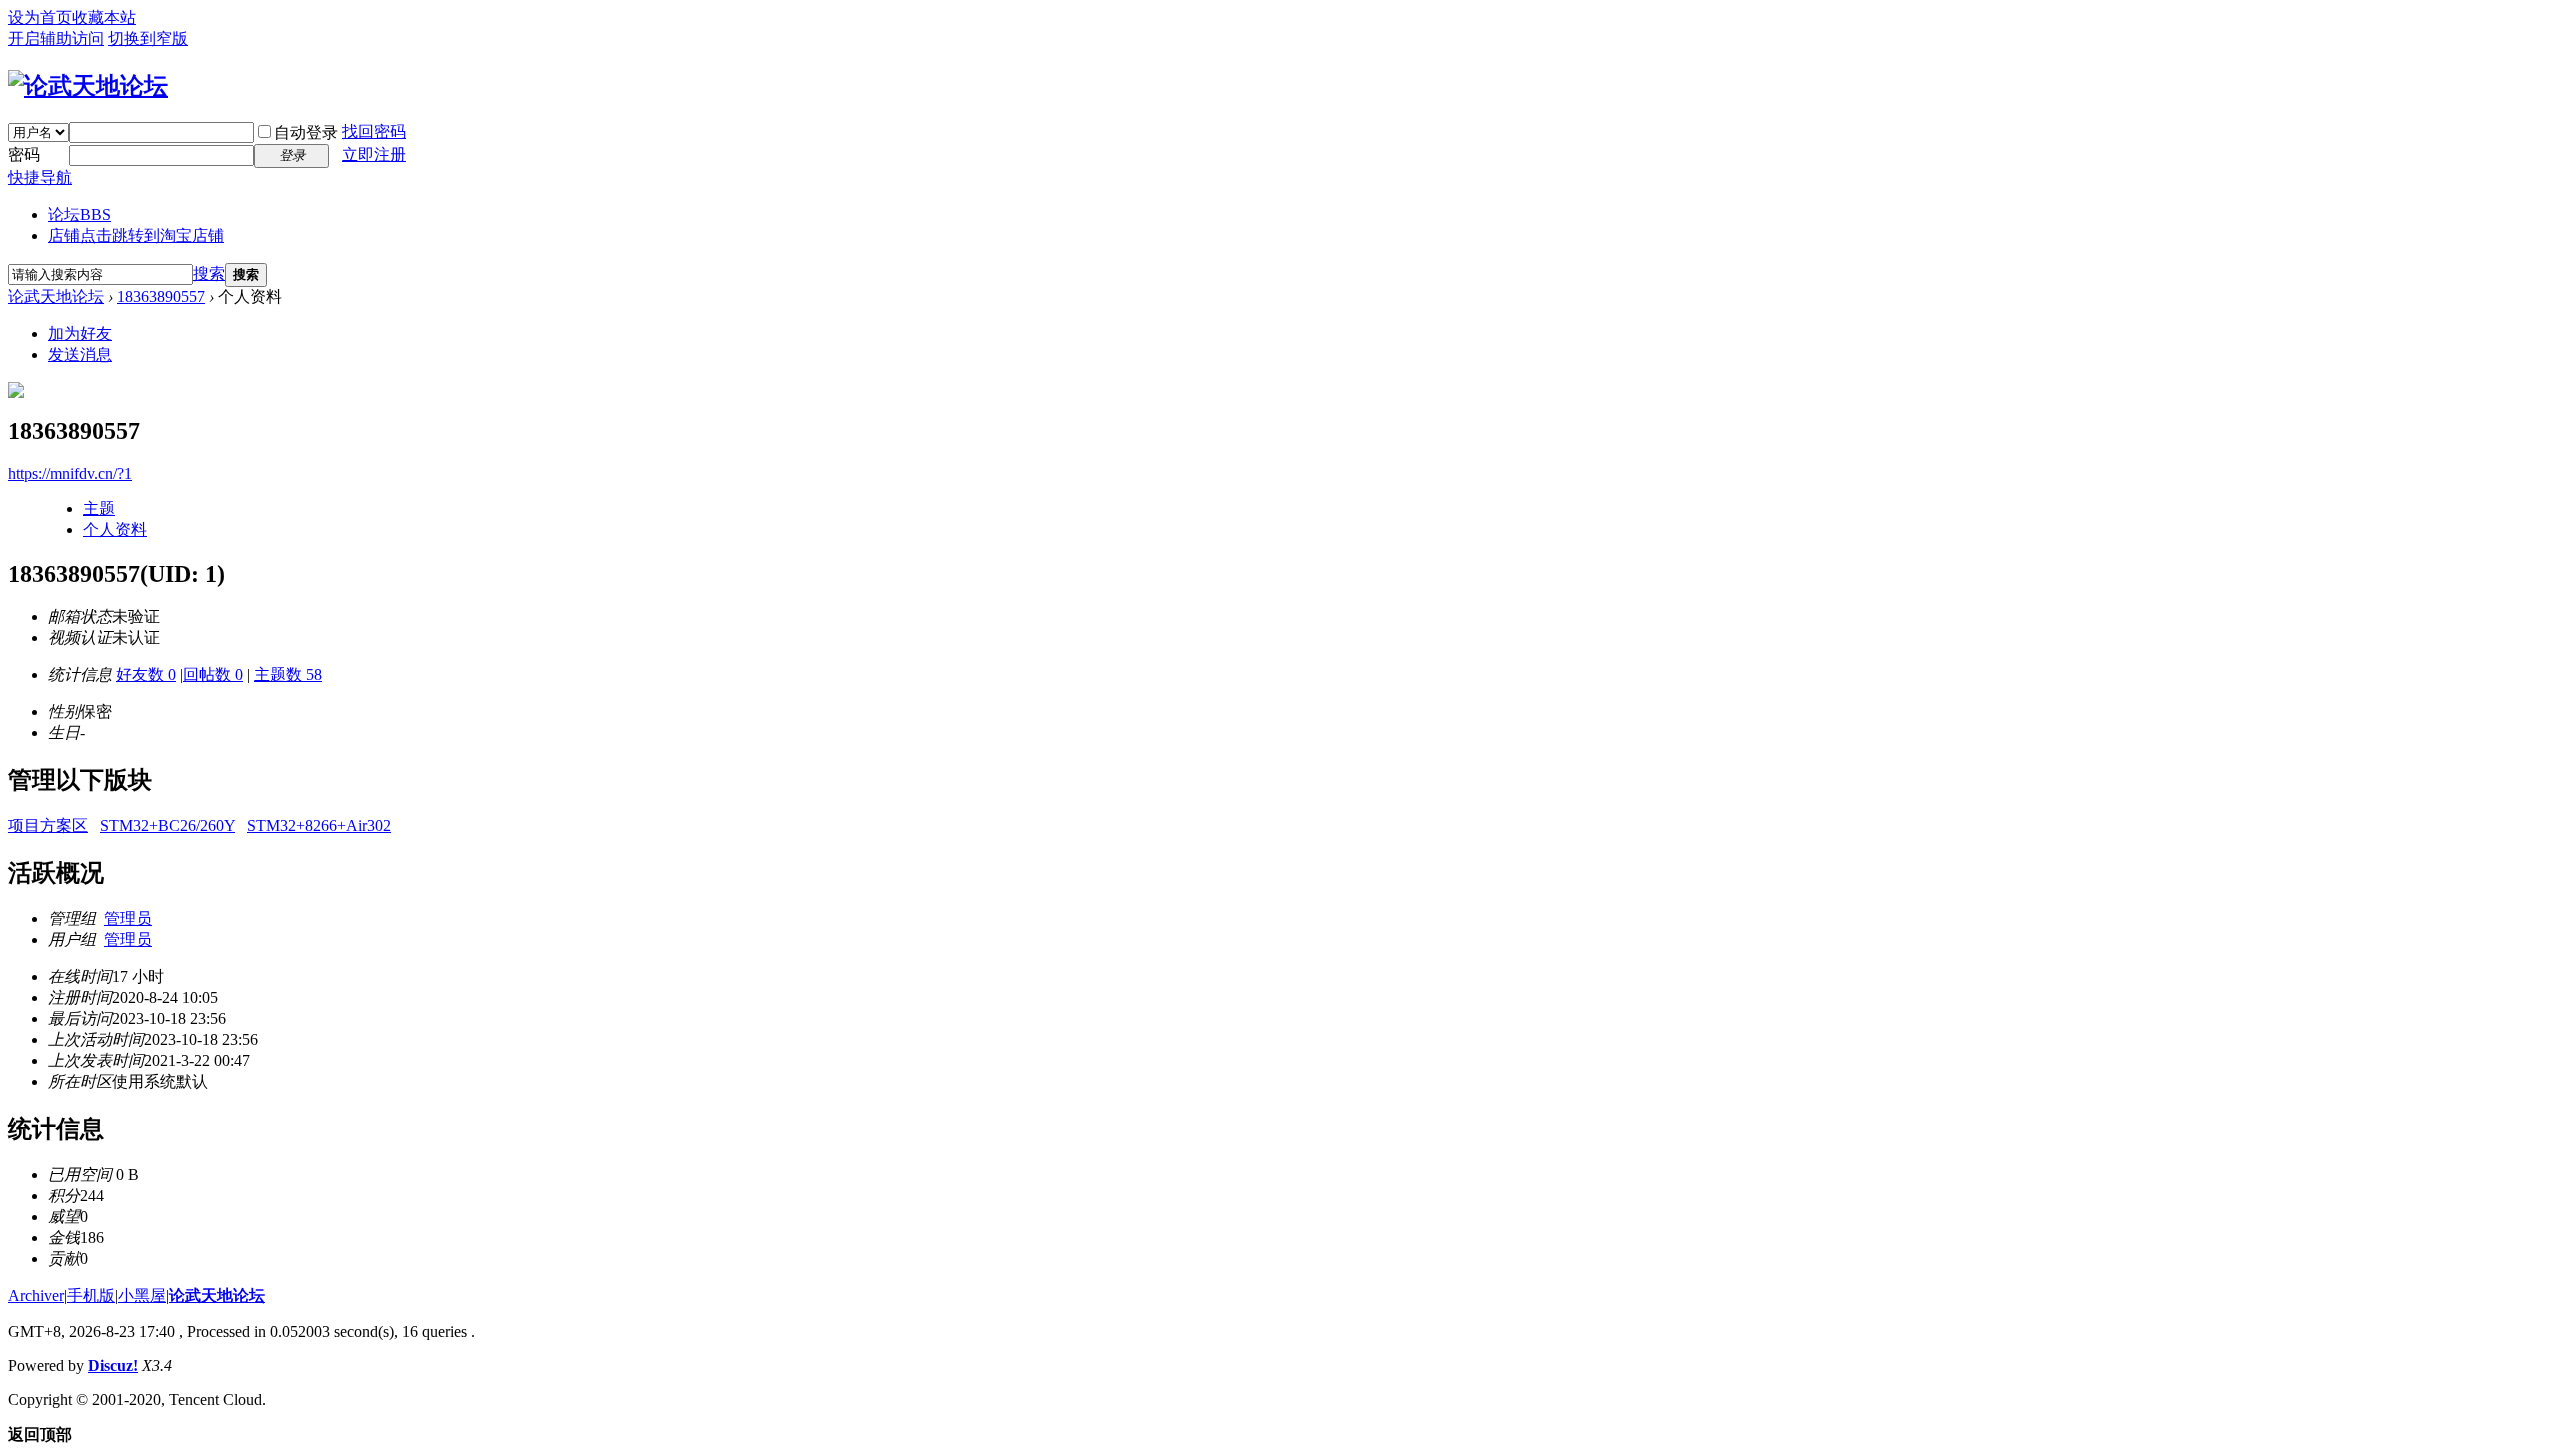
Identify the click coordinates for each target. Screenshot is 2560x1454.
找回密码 (374, 131)
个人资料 (115, 529)
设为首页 (40, 17)
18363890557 (161, 296)
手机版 (91, 1295)
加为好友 (80, 333)
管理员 (128, 918)
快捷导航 (40, 177)
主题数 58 (288, 674)
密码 (24, 154)
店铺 (136, 235)
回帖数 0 (213, 674)
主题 (99, 508)
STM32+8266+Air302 (319, 825)
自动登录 (306, 132)
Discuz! (113, 1365)
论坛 (79, 214)
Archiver (36, 1295)
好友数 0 (146, 674)
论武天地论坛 (56, 296)
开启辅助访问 (56, 38)
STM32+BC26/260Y (167, 825)
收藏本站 (104, 17)
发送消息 (80, 354)
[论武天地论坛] (88, 86)
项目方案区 (48, 825)
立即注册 (374, 154)
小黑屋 (142, 1295)
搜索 (209, 273)
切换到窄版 (148, 38)
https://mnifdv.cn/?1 (70, 473)
